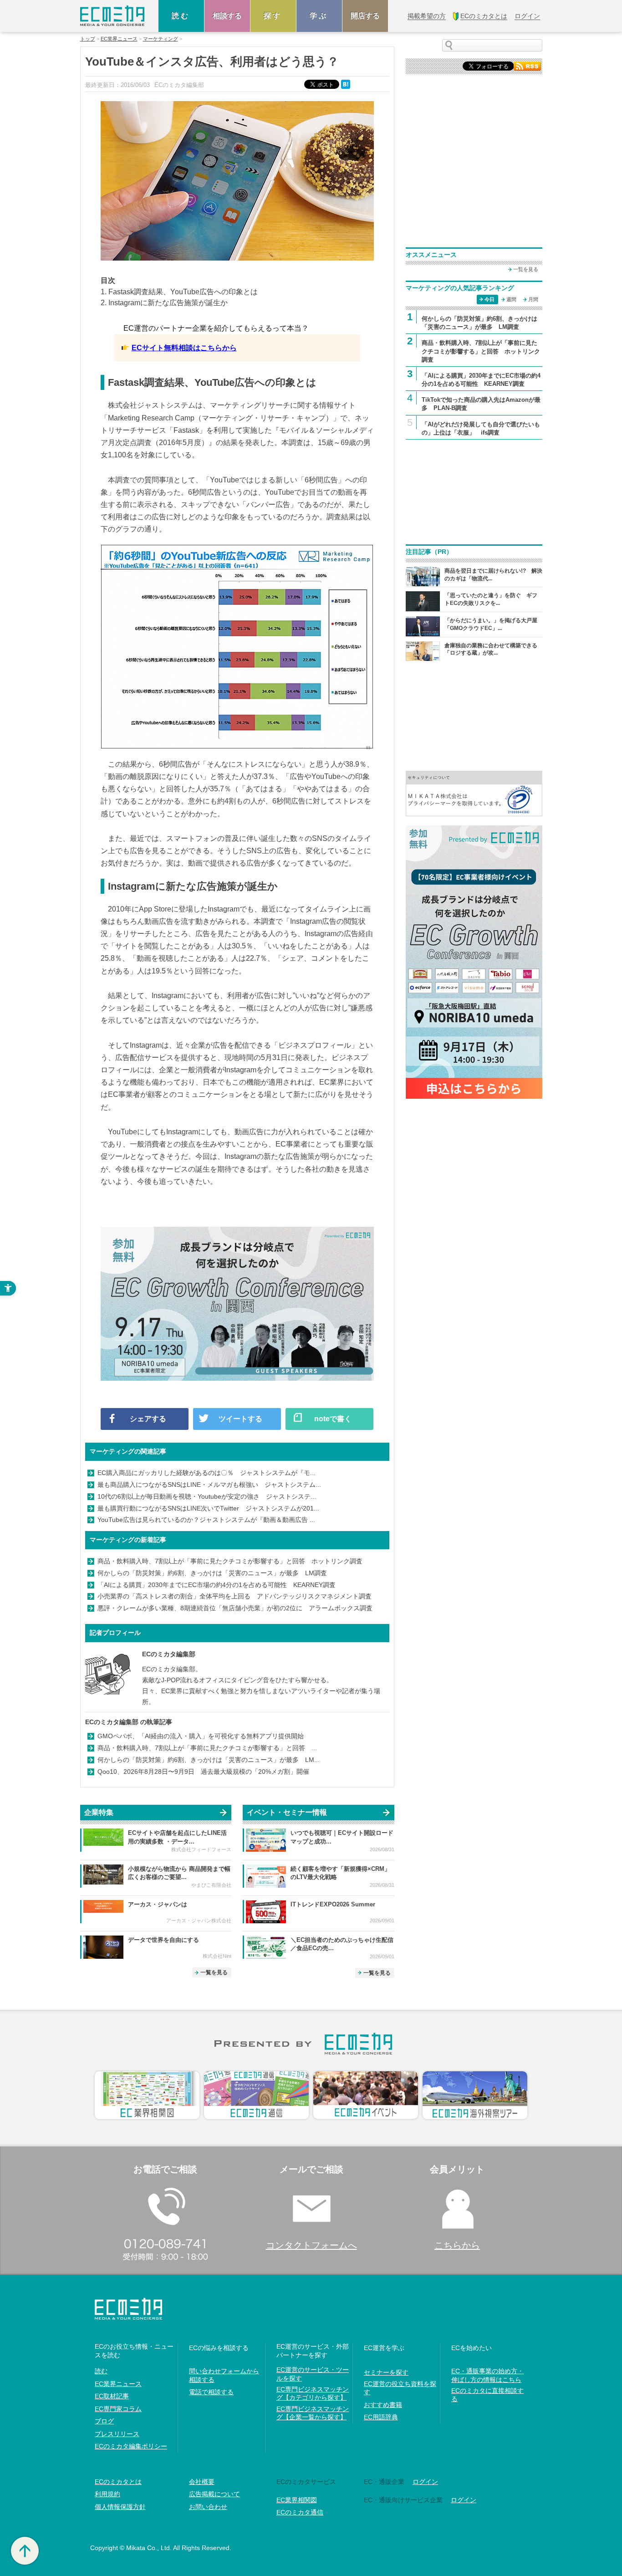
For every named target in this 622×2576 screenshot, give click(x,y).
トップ (88, 39)
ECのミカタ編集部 (169, 1654)
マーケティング (161, 39)
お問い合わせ (208, 2507)
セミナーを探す (386, 2372)
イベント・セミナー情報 (287, 1812)
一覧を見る (214, 1972)
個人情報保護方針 (120, 2507)
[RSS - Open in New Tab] (527, 65)
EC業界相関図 (297, 2500)
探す (273, 16)
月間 (533, 299)
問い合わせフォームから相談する (224, 2375)
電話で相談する (211, 2392)
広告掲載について (214, 2494)
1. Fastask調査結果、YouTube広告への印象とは (179, 292)
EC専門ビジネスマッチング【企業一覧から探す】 (313, 2413)
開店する (365, 16)
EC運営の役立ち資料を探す (400, 2388)
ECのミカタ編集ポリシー (131, 2446)
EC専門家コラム (118, 2409)
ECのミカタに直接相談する (487, 2395)
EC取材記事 (112, 2396)
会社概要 (202, 2482)
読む (181, 16)
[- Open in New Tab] (474, 793)
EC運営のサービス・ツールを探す (313, 2374)
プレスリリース (117, 2434)
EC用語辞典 (381, 2417)
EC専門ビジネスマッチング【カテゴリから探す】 (313, 2393)
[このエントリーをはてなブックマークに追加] (347, 84)
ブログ (104, 2421)
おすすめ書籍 (383, 2405)
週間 (511, 299)
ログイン (425, 2482)
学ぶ (319, 16)
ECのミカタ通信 (300, 2512)
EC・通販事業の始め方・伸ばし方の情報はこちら (487, 2375)
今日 (489, 299)
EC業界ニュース (119, 39)
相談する (227, 16)
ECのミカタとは (118, 2482)
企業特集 (99, 1812)
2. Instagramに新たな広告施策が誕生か (164, 303)
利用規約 (107, 2494)
